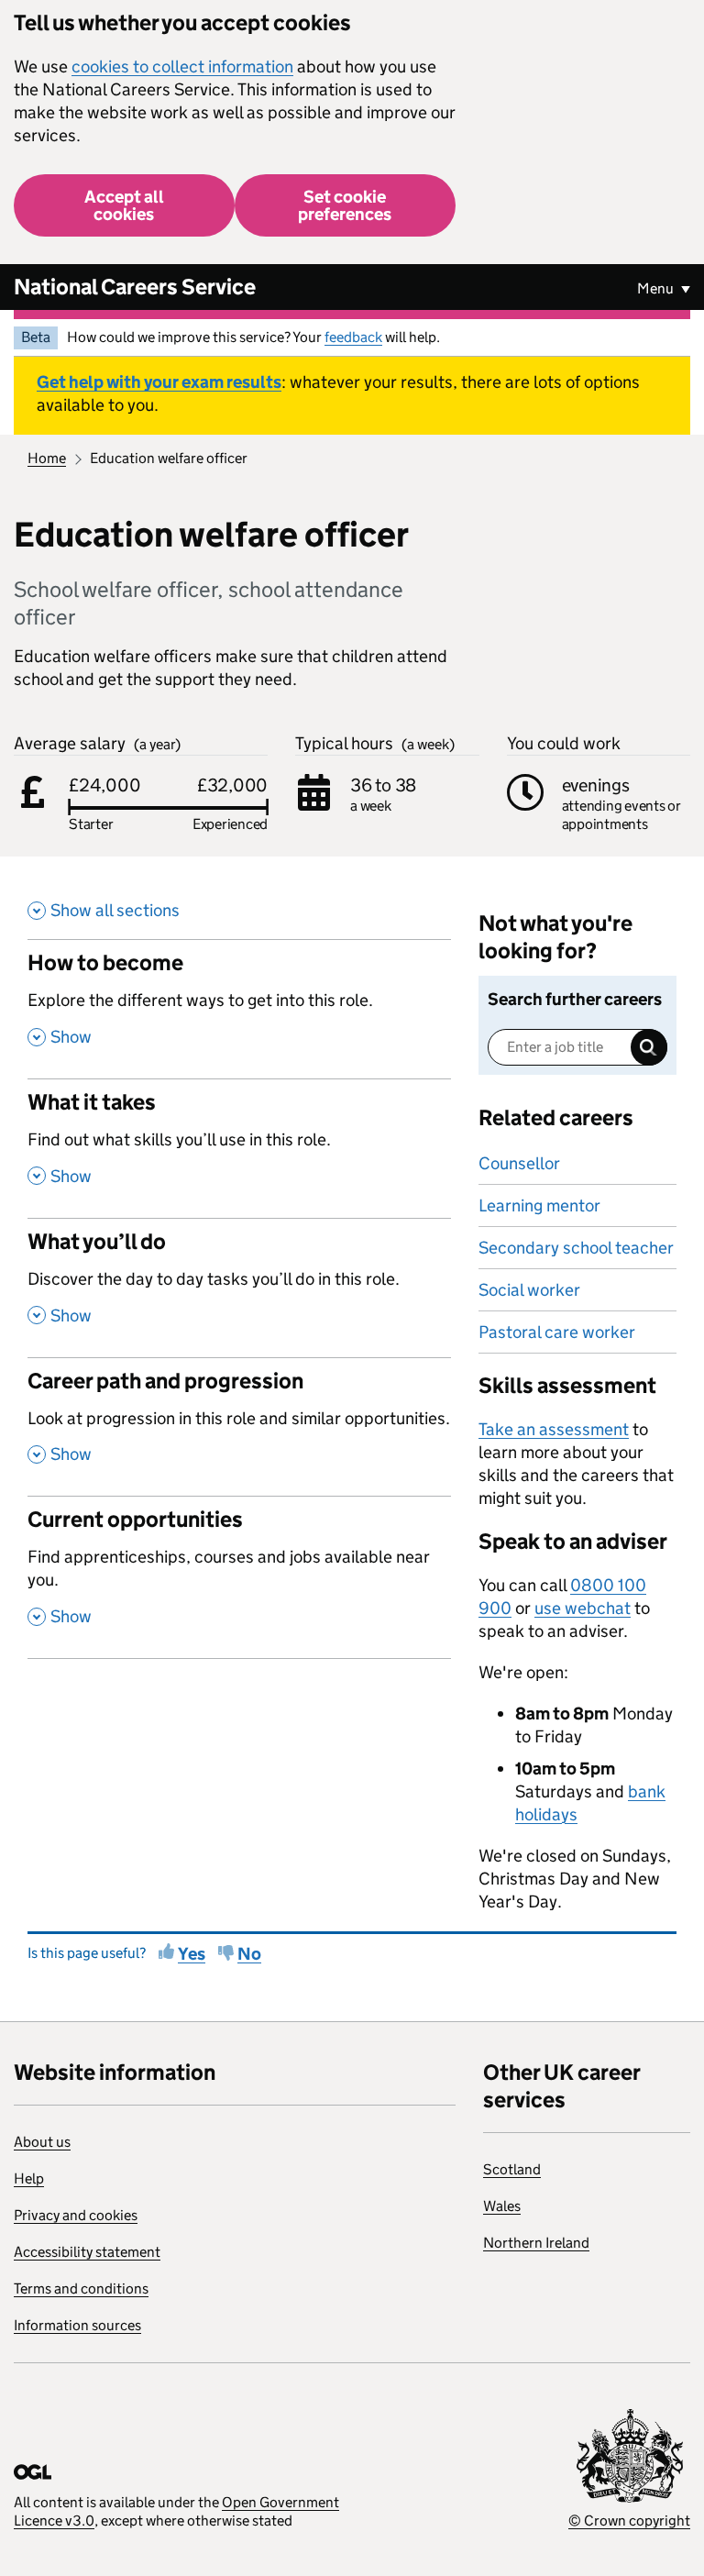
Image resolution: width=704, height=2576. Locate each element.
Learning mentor (539, 1205)
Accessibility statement (87, 2252)
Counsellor (519, 1163)
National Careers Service (135, 287)
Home (47, 458)
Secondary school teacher (576, 1248)
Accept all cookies (124, 205)
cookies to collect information (182, 66)
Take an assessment (554, 1429)
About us (42, 2142)
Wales (502, 2206)
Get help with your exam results (159, 382)
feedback (353, 337)
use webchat (583, 1608)
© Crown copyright (629, 2521)
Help (29, 2178)
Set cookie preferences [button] (345, 205)
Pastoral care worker (557, 1332)
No (249, 1954)
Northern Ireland (536, 2243)
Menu (657, 288)
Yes (192, 1954)
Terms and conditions (81, 2289)
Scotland (512, 2169)
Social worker (529, 1290)
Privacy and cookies (76, 2215)
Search (649, 1047)
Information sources (77, 2325)
